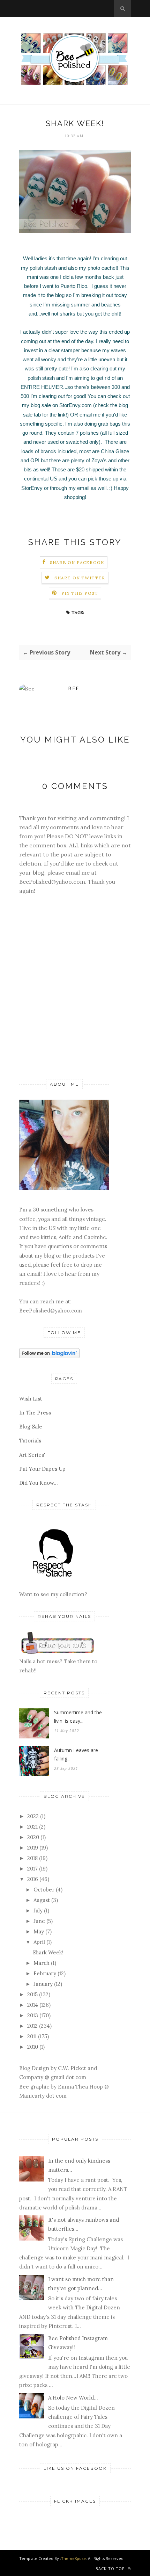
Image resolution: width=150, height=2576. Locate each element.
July (38, 1911)
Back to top (111, 2568)
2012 (32, 2026)
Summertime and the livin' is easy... (78, 1717)
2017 (32, 1869)
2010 (33, 2047)
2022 (33, 1816)
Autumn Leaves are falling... (76, 1754)
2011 (32, 2036)
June (39, 1921)
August (42, 1900)
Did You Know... (39, 1483)
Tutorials (30, 1441)
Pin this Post (80, 593)
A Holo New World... (73, 2398)
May (39, 1931)
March (42, 1963)
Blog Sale (31, 1427)
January (43, 1984)
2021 (32, 1827)
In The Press (35, 1413)
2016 (33, 1879)
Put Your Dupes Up (42, 1469)
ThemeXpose (73, 2558)
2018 (32, 1858)
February (45, 1973)
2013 (33, 2015)
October (44, 1890)
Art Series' (32, 1455)
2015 (32, 1994)
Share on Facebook (77, 562)
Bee (74, 688)
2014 (33, 2005)
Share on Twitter (80, 578)
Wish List (31, 1399)
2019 (33, 1848)
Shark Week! (48, 1952)
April (39, 1942)
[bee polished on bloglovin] (49, 1356)
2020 (33, 1837)
